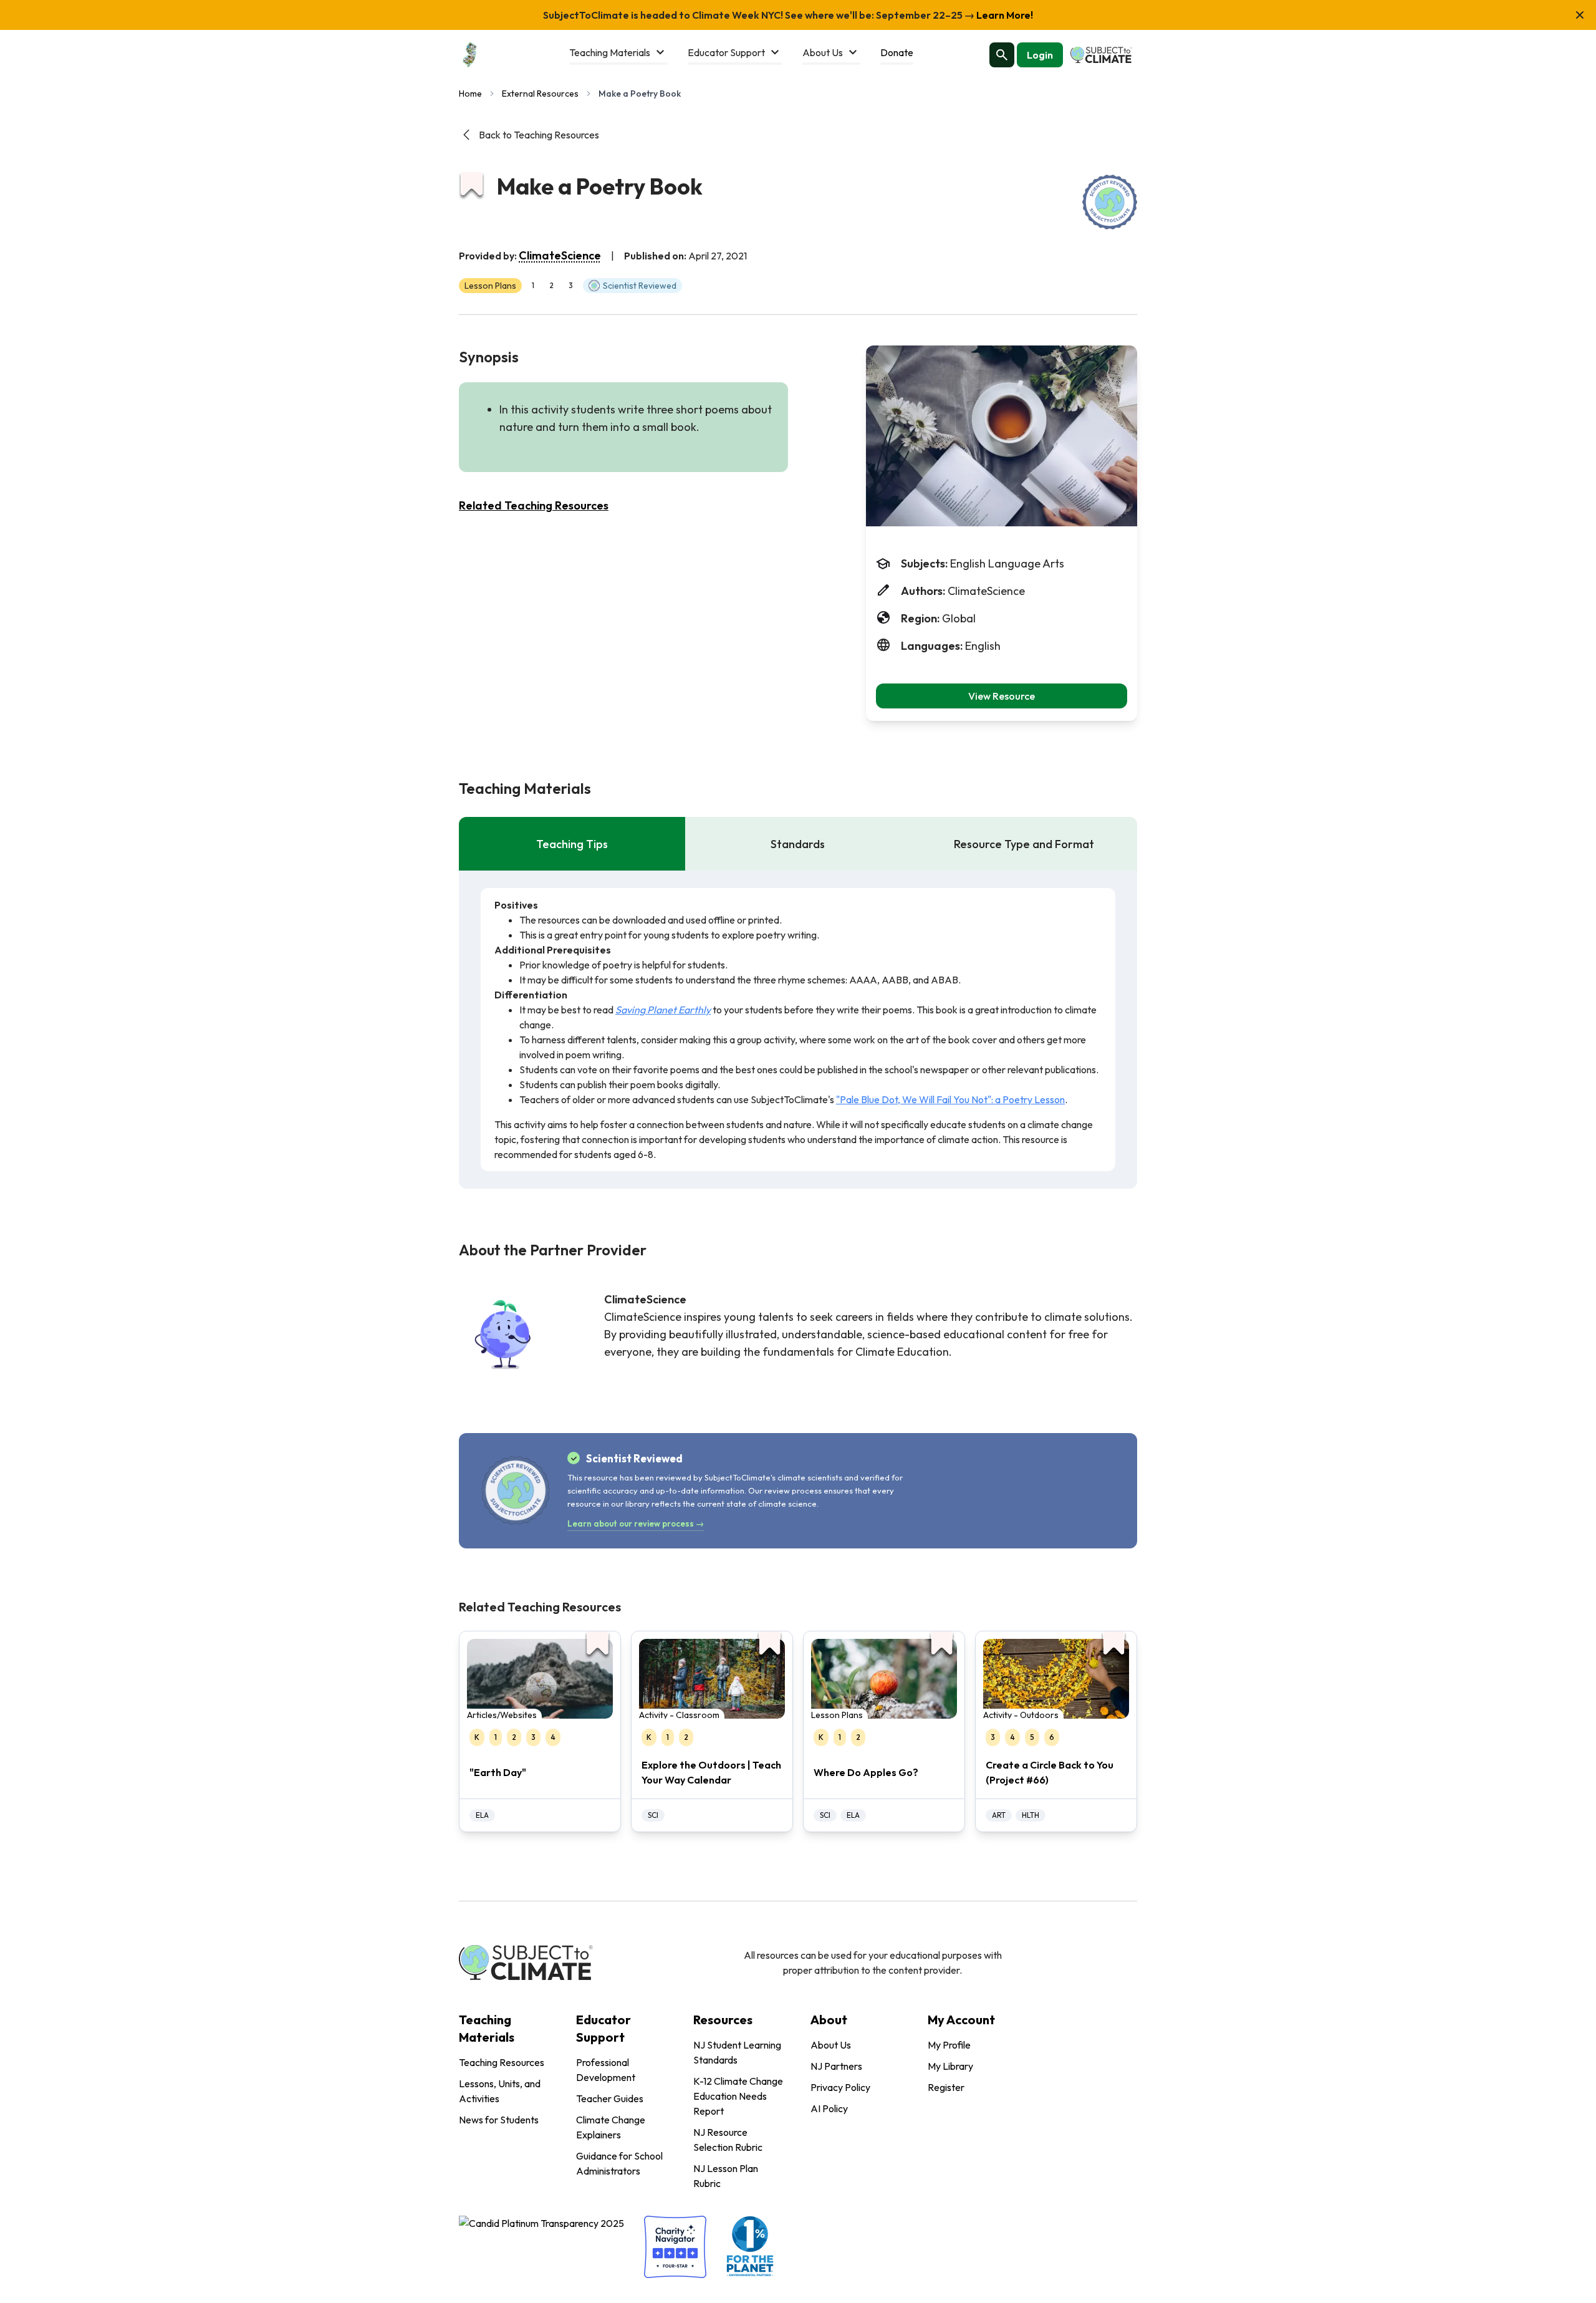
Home (470, 94)
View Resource (1002, 696)
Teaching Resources (502, 2062)
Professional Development (606, 2070)
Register (946, 2087)
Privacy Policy (840, 2087)
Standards (798, 844)
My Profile (949, 2045)
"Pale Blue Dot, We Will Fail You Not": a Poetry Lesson (950, 1099)
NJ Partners (836, 2066)
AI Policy (829, 2108)
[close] (1580, 15)
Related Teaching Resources (534, 505)
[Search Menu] (1002, 55)
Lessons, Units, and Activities (500, 2091)
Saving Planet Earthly (663, 1010)
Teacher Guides (610, 2098)
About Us (831, 2045)
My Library (950, 2066)
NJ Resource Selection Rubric (728, 2140)
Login (1040, 55)
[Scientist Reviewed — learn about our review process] (1110, 202)
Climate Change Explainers (611, 2127)
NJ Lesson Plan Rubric (726, 2176)
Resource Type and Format (1024, 844)
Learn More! (1004, 15)
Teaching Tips (572, 844)
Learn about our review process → (636, 1523)
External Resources (540, 94)
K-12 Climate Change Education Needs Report (738, 2096)
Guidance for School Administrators (619, 2163)
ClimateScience (560, 255)
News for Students (499, 2120)
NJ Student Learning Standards (737, 2052)
